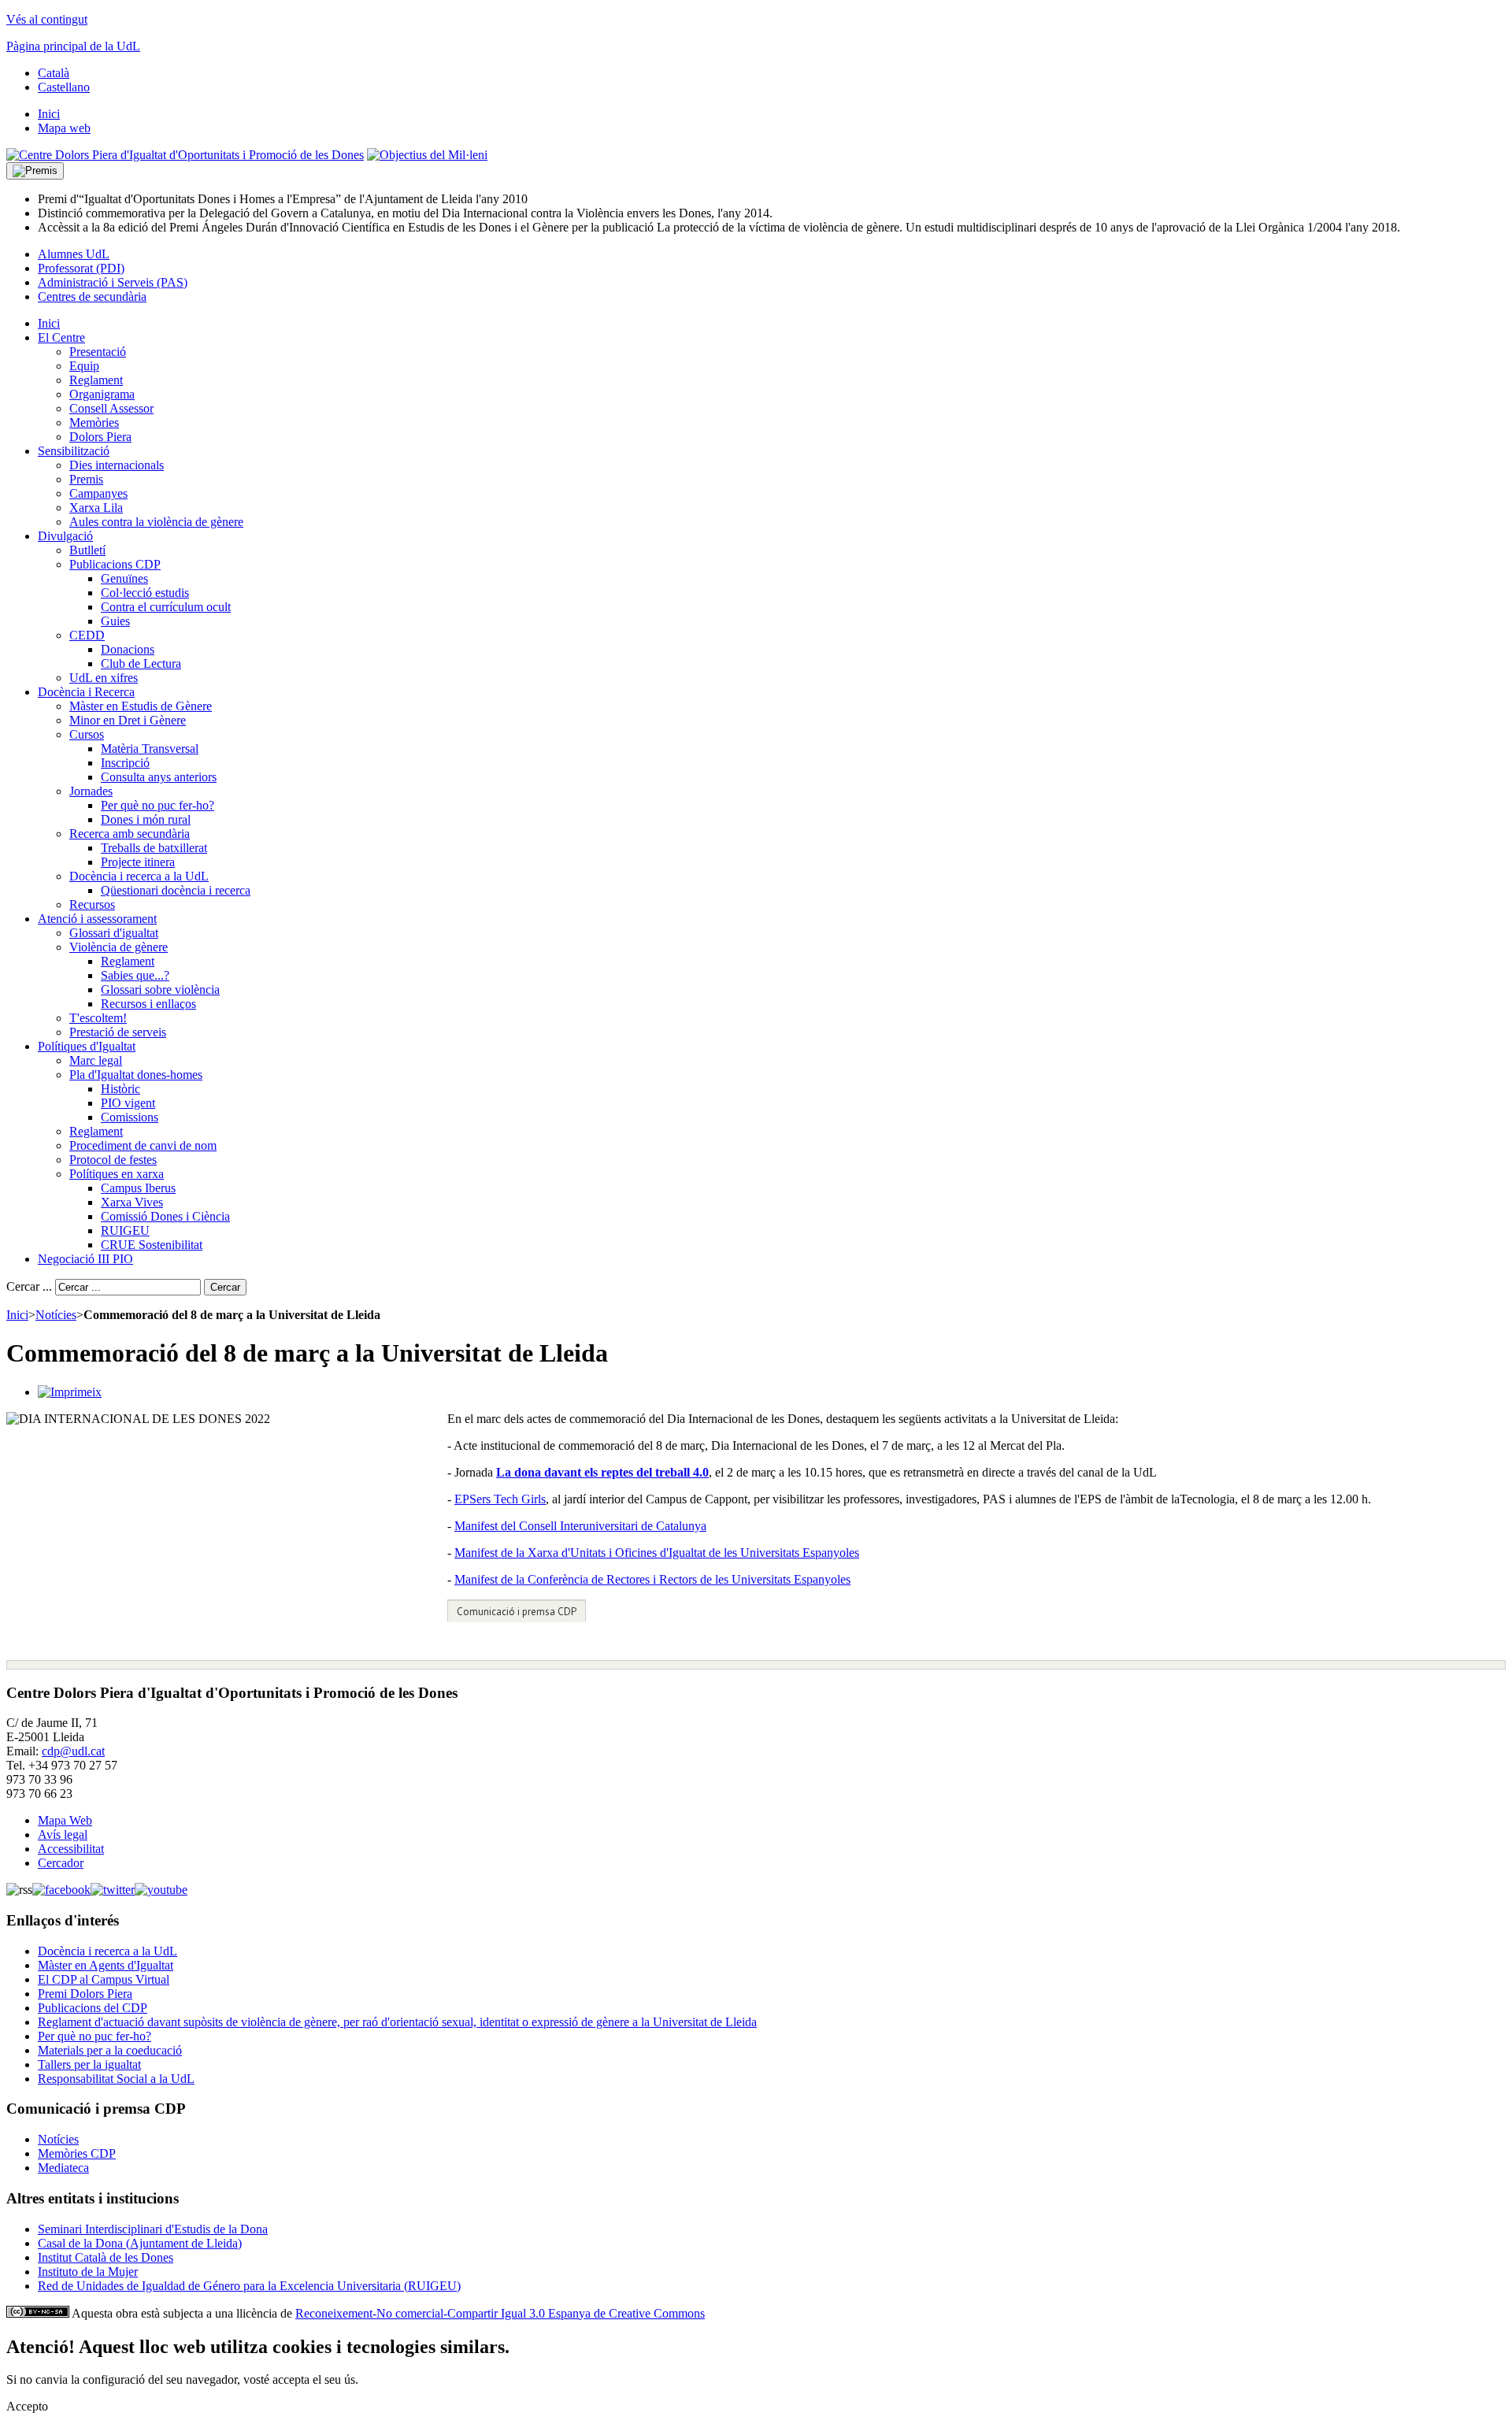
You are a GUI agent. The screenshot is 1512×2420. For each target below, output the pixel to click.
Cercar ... (29, 1286)
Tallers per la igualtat (89, 2064)
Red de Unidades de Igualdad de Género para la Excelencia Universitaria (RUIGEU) (249, 2286)
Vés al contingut (47, 19)
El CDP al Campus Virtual (104, 1979)
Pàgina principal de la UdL (73, 46)
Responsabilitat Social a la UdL (116, 2079)
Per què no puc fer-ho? (94, 2036)
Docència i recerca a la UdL (107, 1951)
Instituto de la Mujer (88, 2272)
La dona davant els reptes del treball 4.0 (602, 1472)
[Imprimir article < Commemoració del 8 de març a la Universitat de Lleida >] (70, 1392)
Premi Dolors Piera (85, 1994)
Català (54, 73)
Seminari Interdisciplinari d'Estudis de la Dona (153, 2229)
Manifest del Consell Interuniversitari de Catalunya (580, 1526)
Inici (17, 1315)
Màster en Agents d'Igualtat (106, 1965)
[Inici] (185, 155)
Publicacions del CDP (93, 2008)
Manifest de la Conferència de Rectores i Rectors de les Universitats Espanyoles (652, 1579)
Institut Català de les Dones (106, 2257)
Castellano (64, 87)
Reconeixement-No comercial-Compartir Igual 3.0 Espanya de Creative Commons (500, 2313)
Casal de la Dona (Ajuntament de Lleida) (140, 2243)
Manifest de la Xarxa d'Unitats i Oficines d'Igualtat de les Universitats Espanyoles (657, 1553)
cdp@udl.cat (73, 1751)
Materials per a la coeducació (110, 2050)
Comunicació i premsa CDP (517, 1612)
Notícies (56, 1315)
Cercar (225, 1287)
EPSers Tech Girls (500, 1499)
